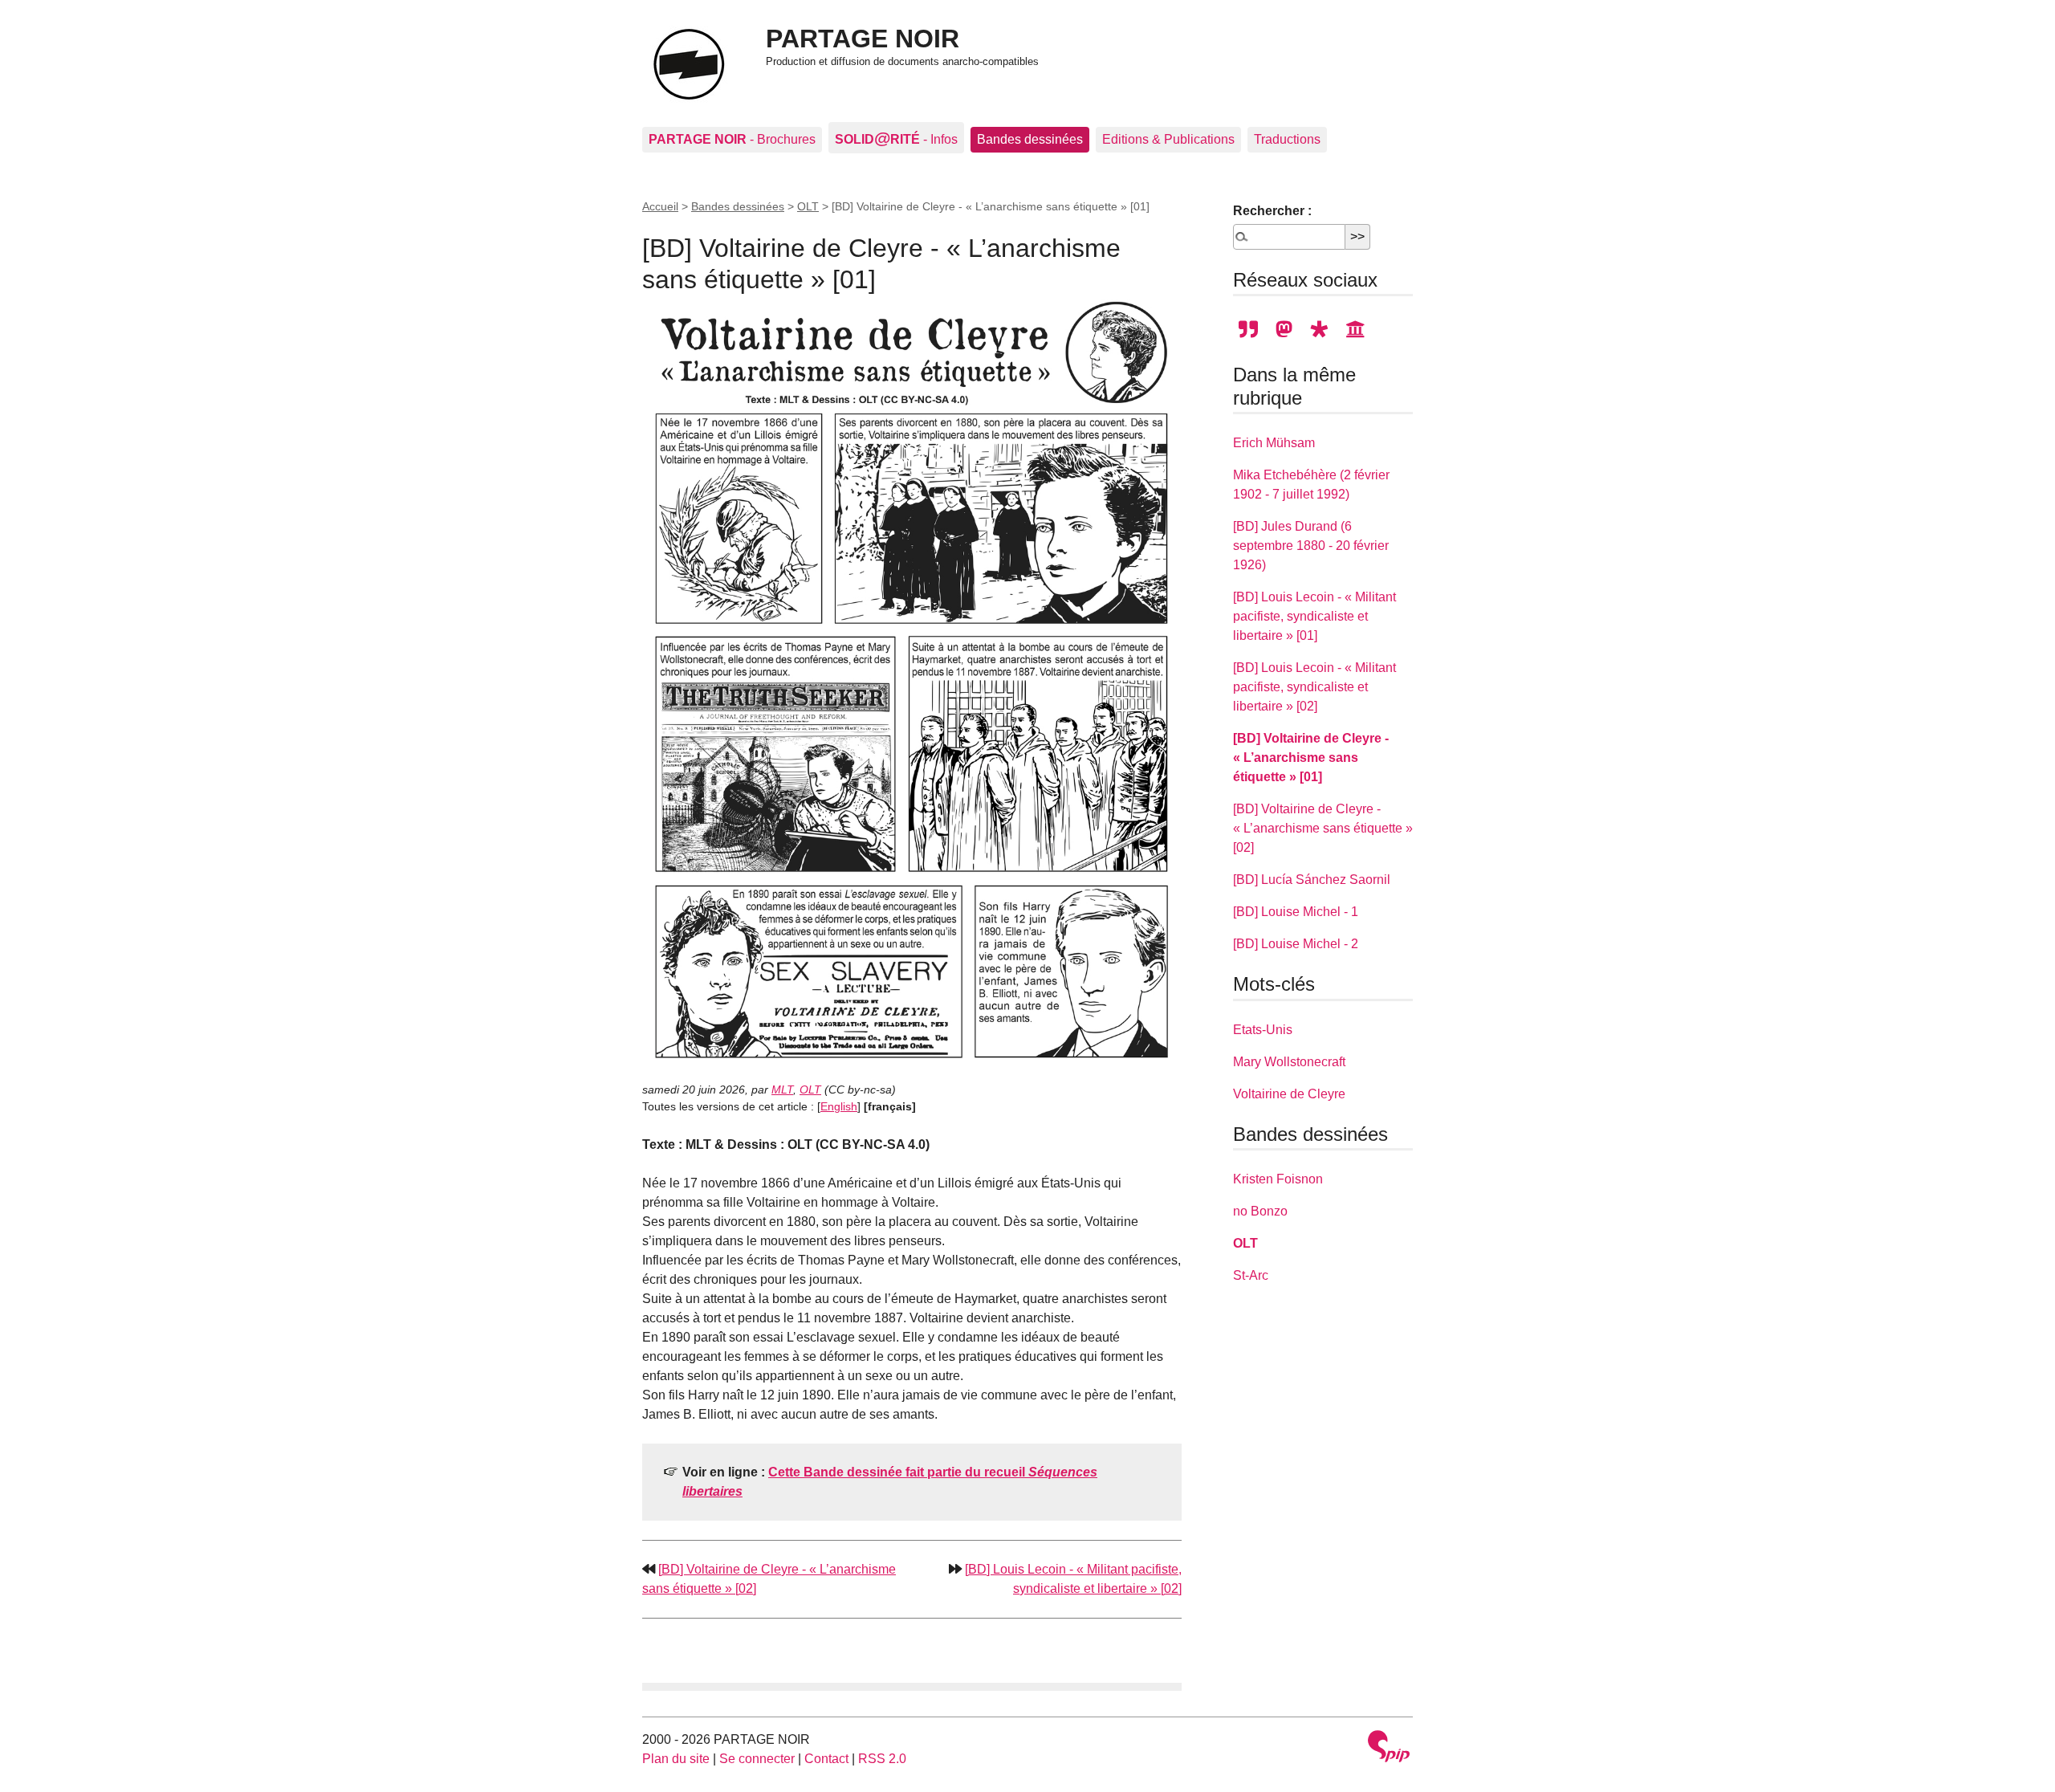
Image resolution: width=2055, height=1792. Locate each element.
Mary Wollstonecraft (1289, 1062)
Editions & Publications (1168, 139)
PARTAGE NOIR (863, 39)
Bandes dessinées (1030, 139)
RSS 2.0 (882, 1759)
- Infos (896, 138)
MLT (782, 1089)
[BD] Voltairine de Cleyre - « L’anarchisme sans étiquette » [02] (1323, 828)
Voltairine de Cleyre (1289, 1094)
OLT (808, 206)
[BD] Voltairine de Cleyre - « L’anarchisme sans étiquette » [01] (1311, 758)
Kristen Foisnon (1278, 1179)
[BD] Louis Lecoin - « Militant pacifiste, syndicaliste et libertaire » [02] (1314, 687)
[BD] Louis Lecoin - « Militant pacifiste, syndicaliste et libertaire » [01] (1314, 616)
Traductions (1287, 139)
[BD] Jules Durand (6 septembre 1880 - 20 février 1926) (1311, 546)
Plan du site (676, 1759)
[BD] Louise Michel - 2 (1296, 944)
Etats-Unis (1263, 1030)
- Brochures (732, 139)
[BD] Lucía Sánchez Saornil (1312, 880)
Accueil (660, 206)
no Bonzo (1260, 1211)
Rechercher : (1272, 211)
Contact (826, 1759)
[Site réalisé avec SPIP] (1389, 1748)
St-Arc (1251, 1275)
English (839, 1106)
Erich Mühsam (1274, 443)
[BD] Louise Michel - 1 (1296, 912)
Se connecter (757, 1759)
